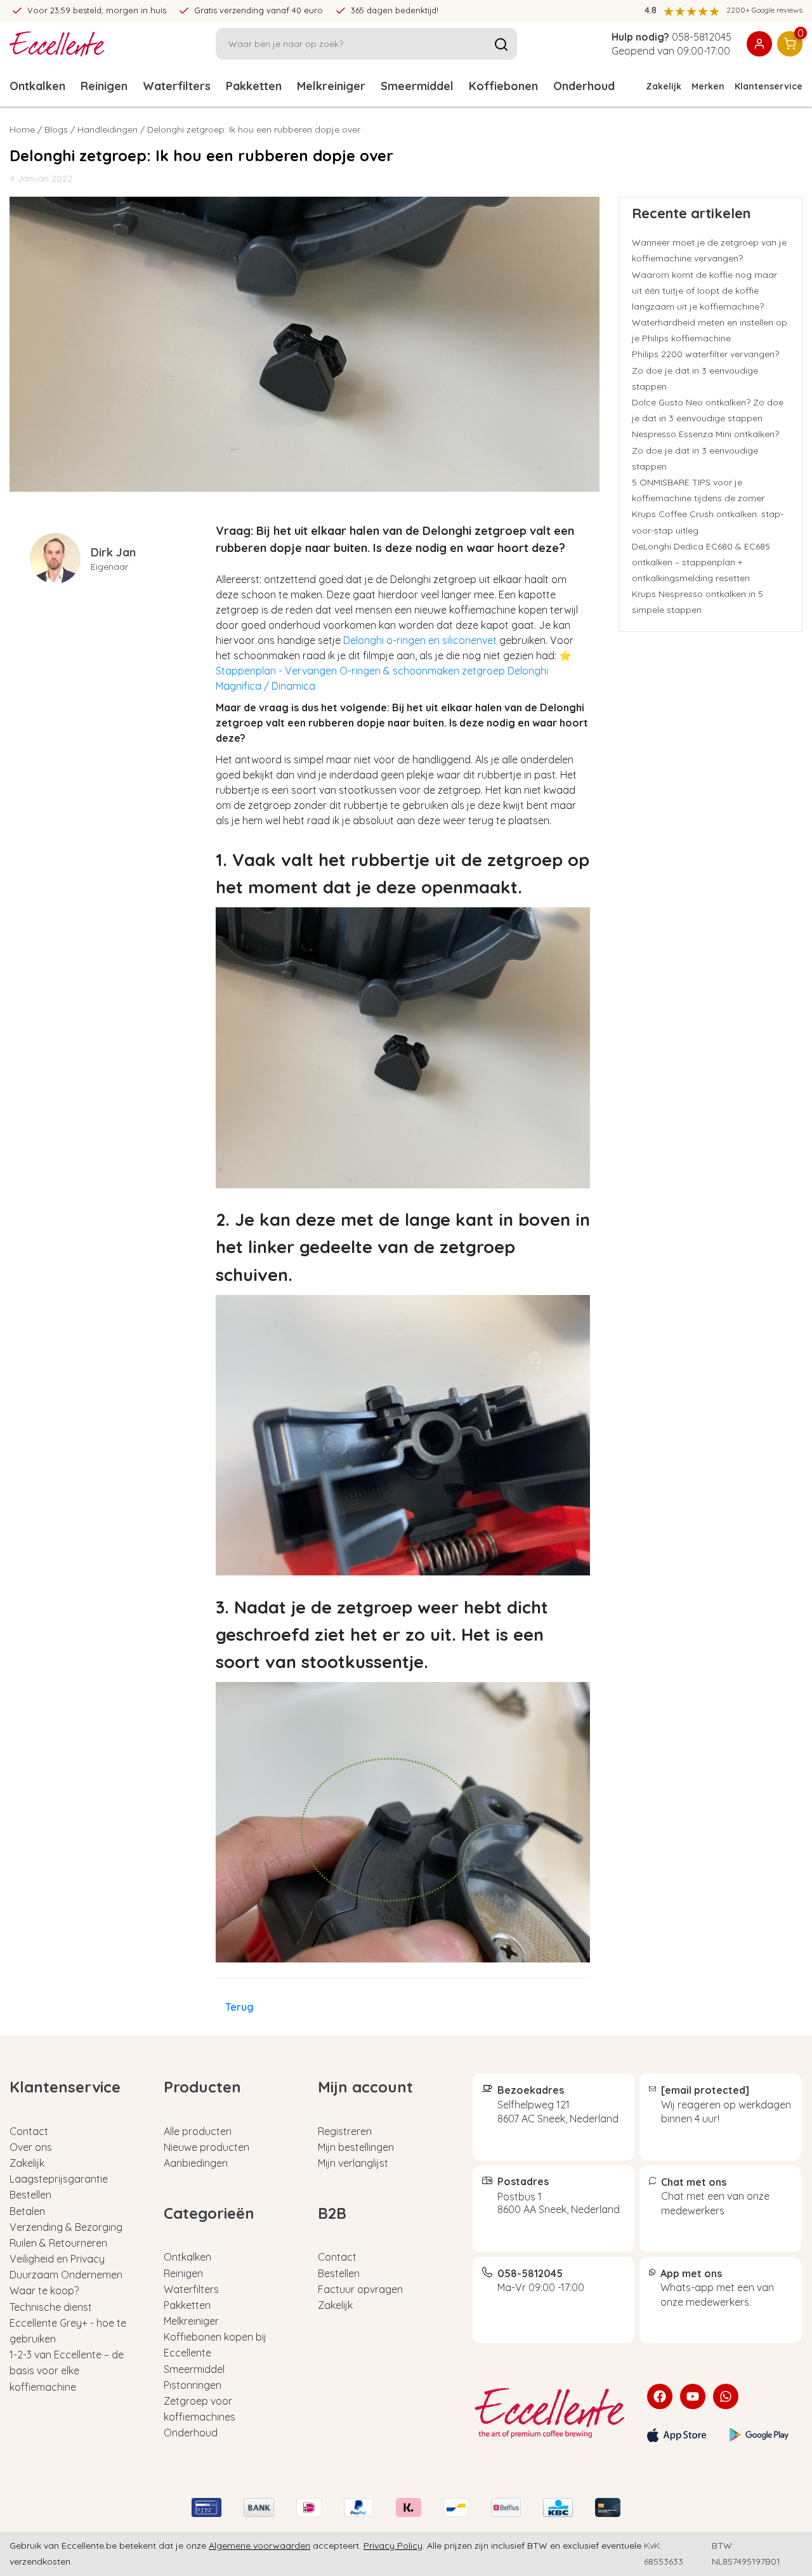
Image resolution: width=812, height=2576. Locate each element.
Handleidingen (108, 129)
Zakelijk (664, 86)
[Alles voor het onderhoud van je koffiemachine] (550, 2413)
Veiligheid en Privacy (57, 2259)
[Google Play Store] (759, 2435)
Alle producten (198, 2131)
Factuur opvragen (360, 2289)
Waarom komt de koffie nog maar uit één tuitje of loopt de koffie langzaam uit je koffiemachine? (704, 291)
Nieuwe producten (206, 2147)
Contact (29, 2131)
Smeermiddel (417, 86)
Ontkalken (37, 86)
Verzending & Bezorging (66, 2227)
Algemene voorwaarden (259, 2546)
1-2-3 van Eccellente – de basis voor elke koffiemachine (67, 2370)
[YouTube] (693, 2396)
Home (22, 129)
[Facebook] (660, 2396)
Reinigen (104, 86)
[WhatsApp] (726, 2396)
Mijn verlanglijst (353, 2163)
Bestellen (30, 2195)
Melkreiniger (331, 86)
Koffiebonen (503, 86)
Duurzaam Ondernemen (66, 2275)
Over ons (31, 2147)
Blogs (56, 129)
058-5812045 (702, 37)
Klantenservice (769, 86)
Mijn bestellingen (356, 2147)
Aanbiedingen (196, 2163)
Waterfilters (177, 86)
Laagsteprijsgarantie (59, 2179)
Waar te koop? (44, 2290)
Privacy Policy (393, 2546)
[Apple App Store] (677, 2435)
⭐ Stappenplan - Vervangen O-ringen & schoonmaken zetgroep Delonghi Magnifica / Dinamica (394, 671)
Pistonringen (193, 2385)
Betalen (27, 2211)
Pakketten (254, 86)
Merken (708, 86)
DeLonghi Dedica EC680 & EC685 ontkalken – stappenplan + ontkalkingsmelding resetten (701, 562)
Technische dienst (51, 2307)
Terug (239, 2007)
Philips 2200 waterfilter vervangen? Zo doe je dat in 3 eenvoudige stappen (705, 370)
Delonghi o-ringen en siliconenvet (420, 640)
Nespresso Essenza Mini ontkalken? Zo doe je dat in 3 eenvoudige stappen (705, 450)
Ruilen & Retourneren (58, 2243)
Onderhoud (191, 2433)
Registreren (345, 2131)
